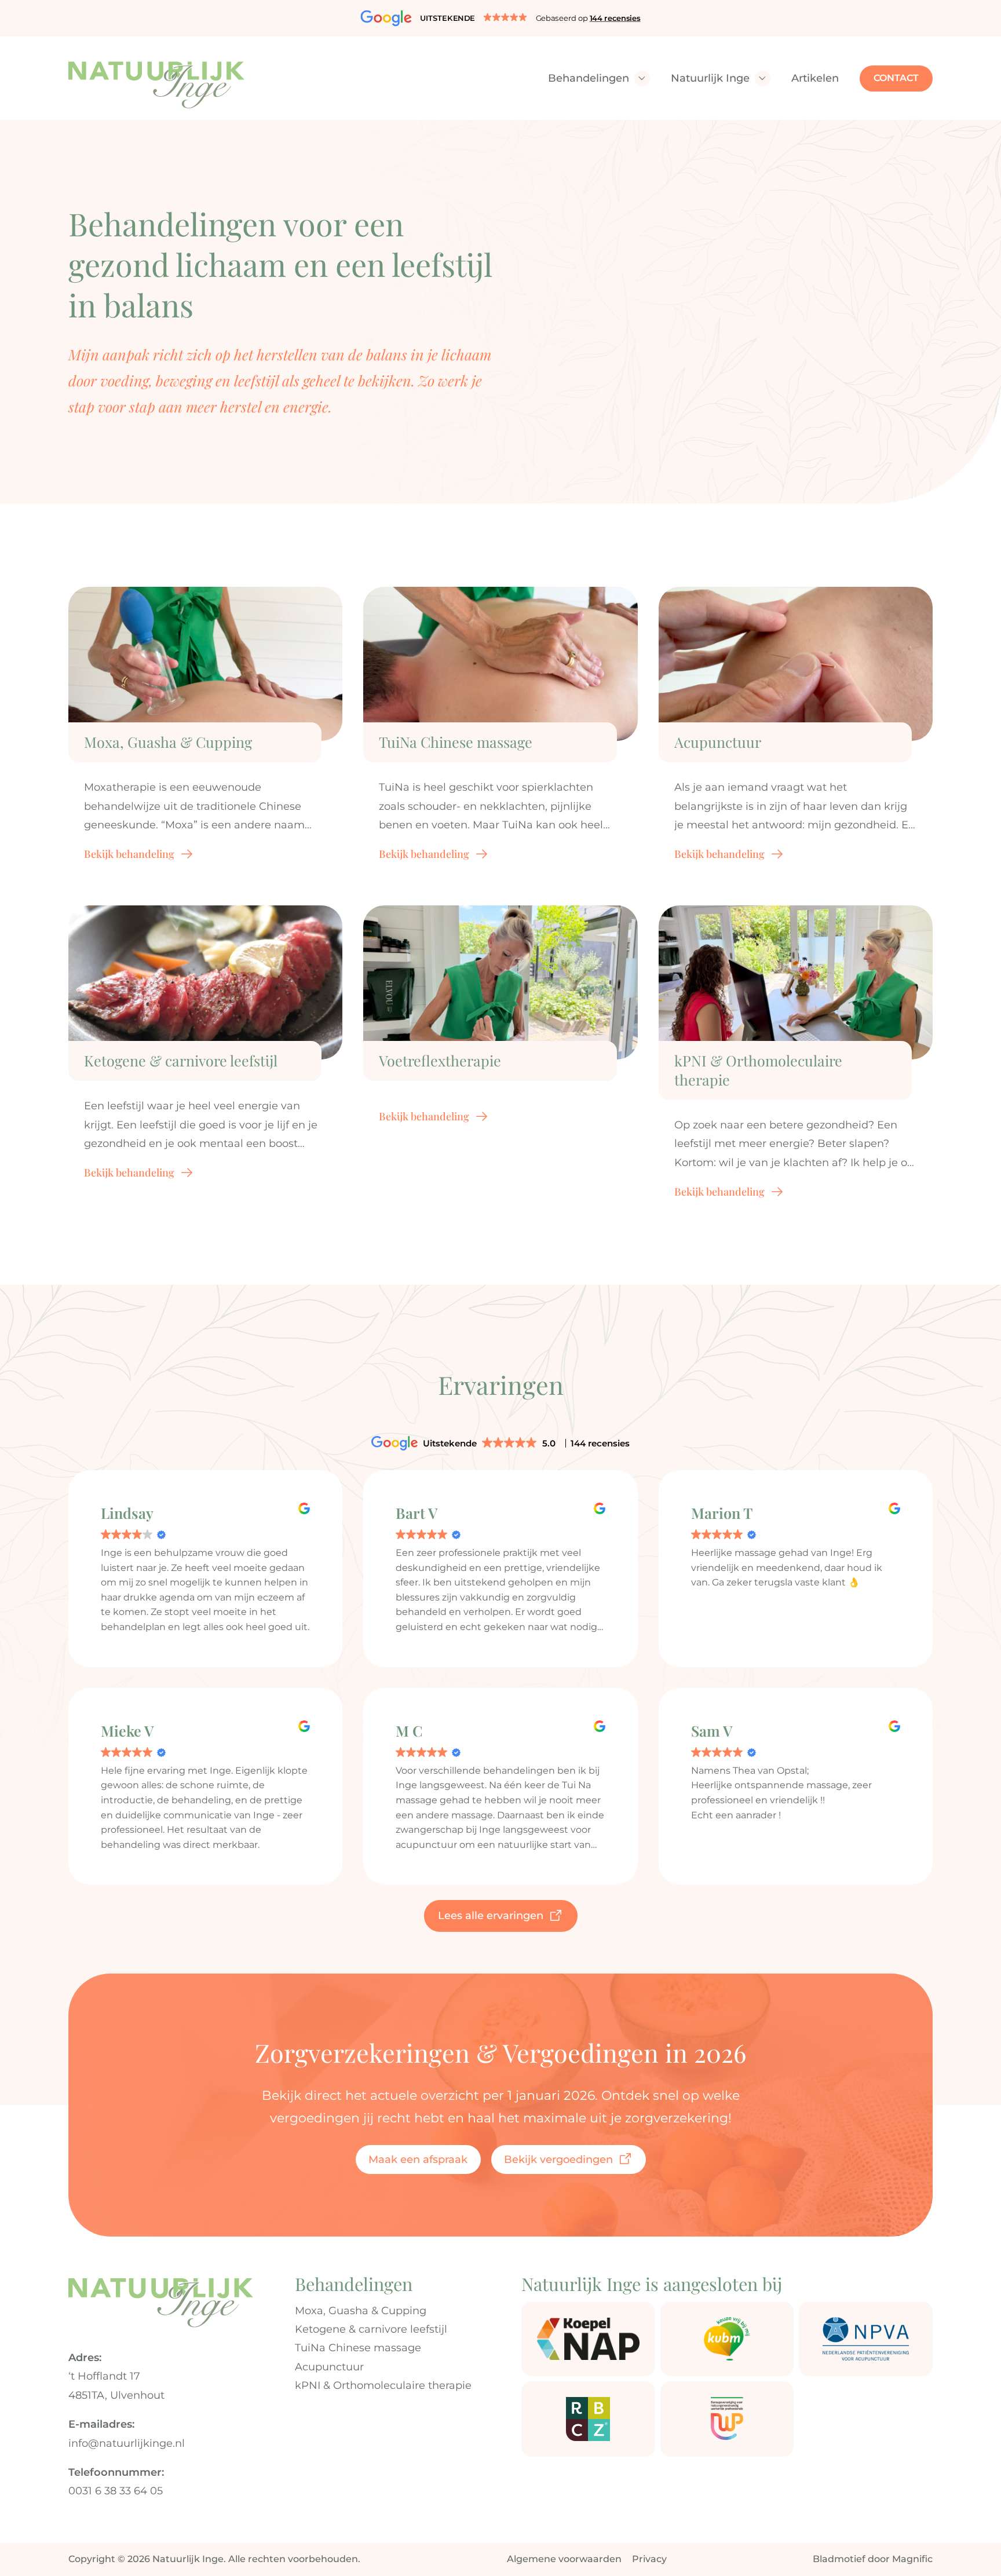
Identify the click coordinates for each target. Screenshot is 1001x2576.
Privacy (649, 2559)
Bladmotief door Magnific (873, 2559)
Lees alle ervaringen (491, 1916)
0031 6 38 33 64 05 (116, 2491)
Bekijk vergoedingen (558, 2160)
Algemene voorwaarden (564, 2559)
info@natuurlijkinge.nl (127, 2443)
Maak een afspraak (418, 2160)
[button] (500, 18)
